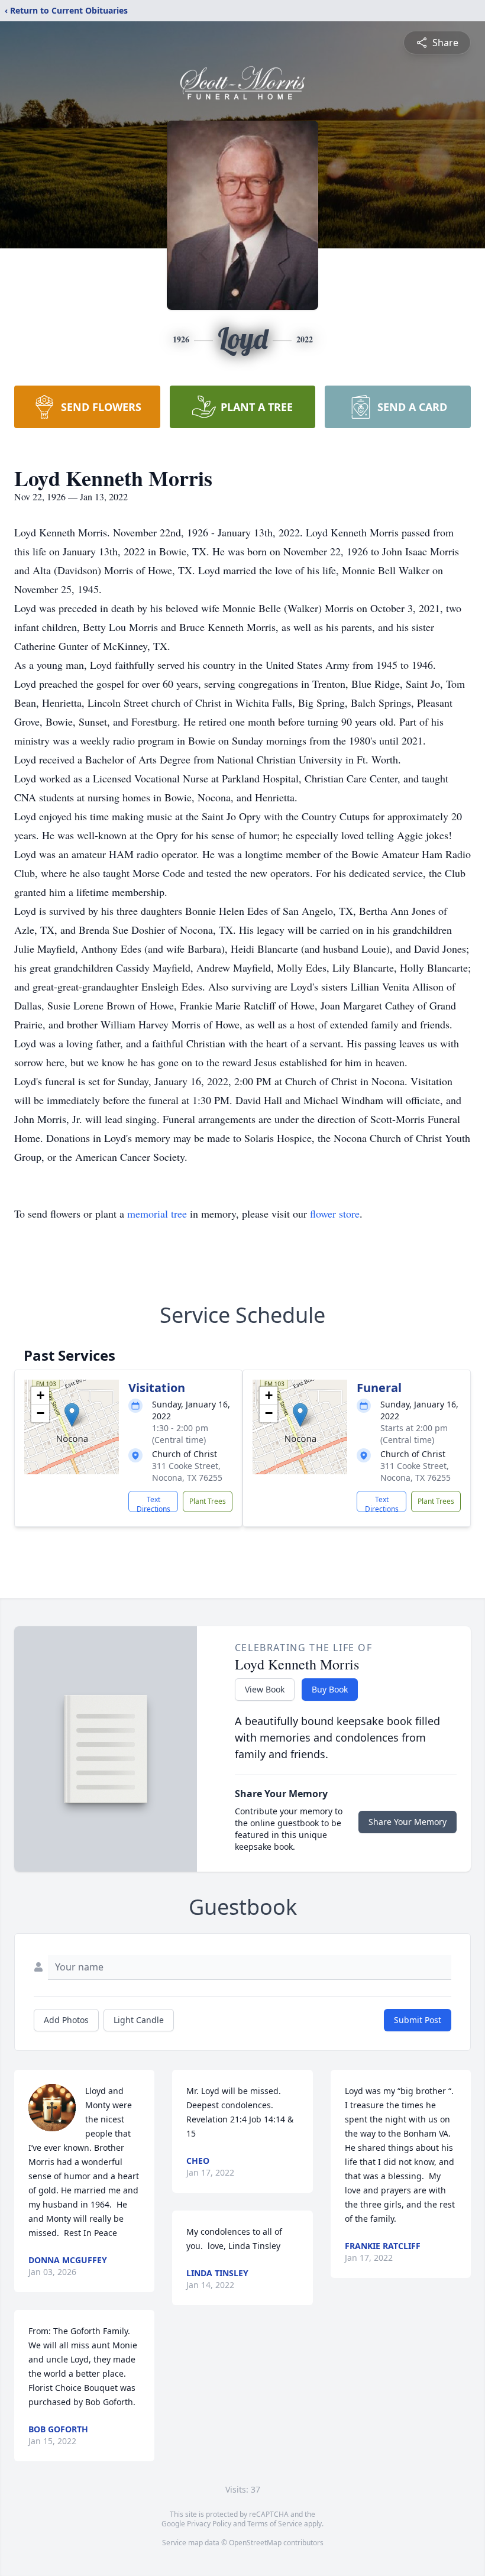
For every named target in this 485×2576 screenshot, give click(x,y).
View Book (265, 1689)
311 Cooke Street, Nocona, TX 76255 (187, 1472)
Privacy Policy (209, 2524)
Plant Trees (208, 1501)
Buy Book (330, 1689)
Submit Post (418, 2020)
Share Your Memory (408, 1822)
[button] (72, 1415)
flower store (335, 1213)
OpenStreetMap (255, 2543)
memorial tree (157, 1213)
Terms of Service (275, 2524)
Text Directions (153, 1503)
